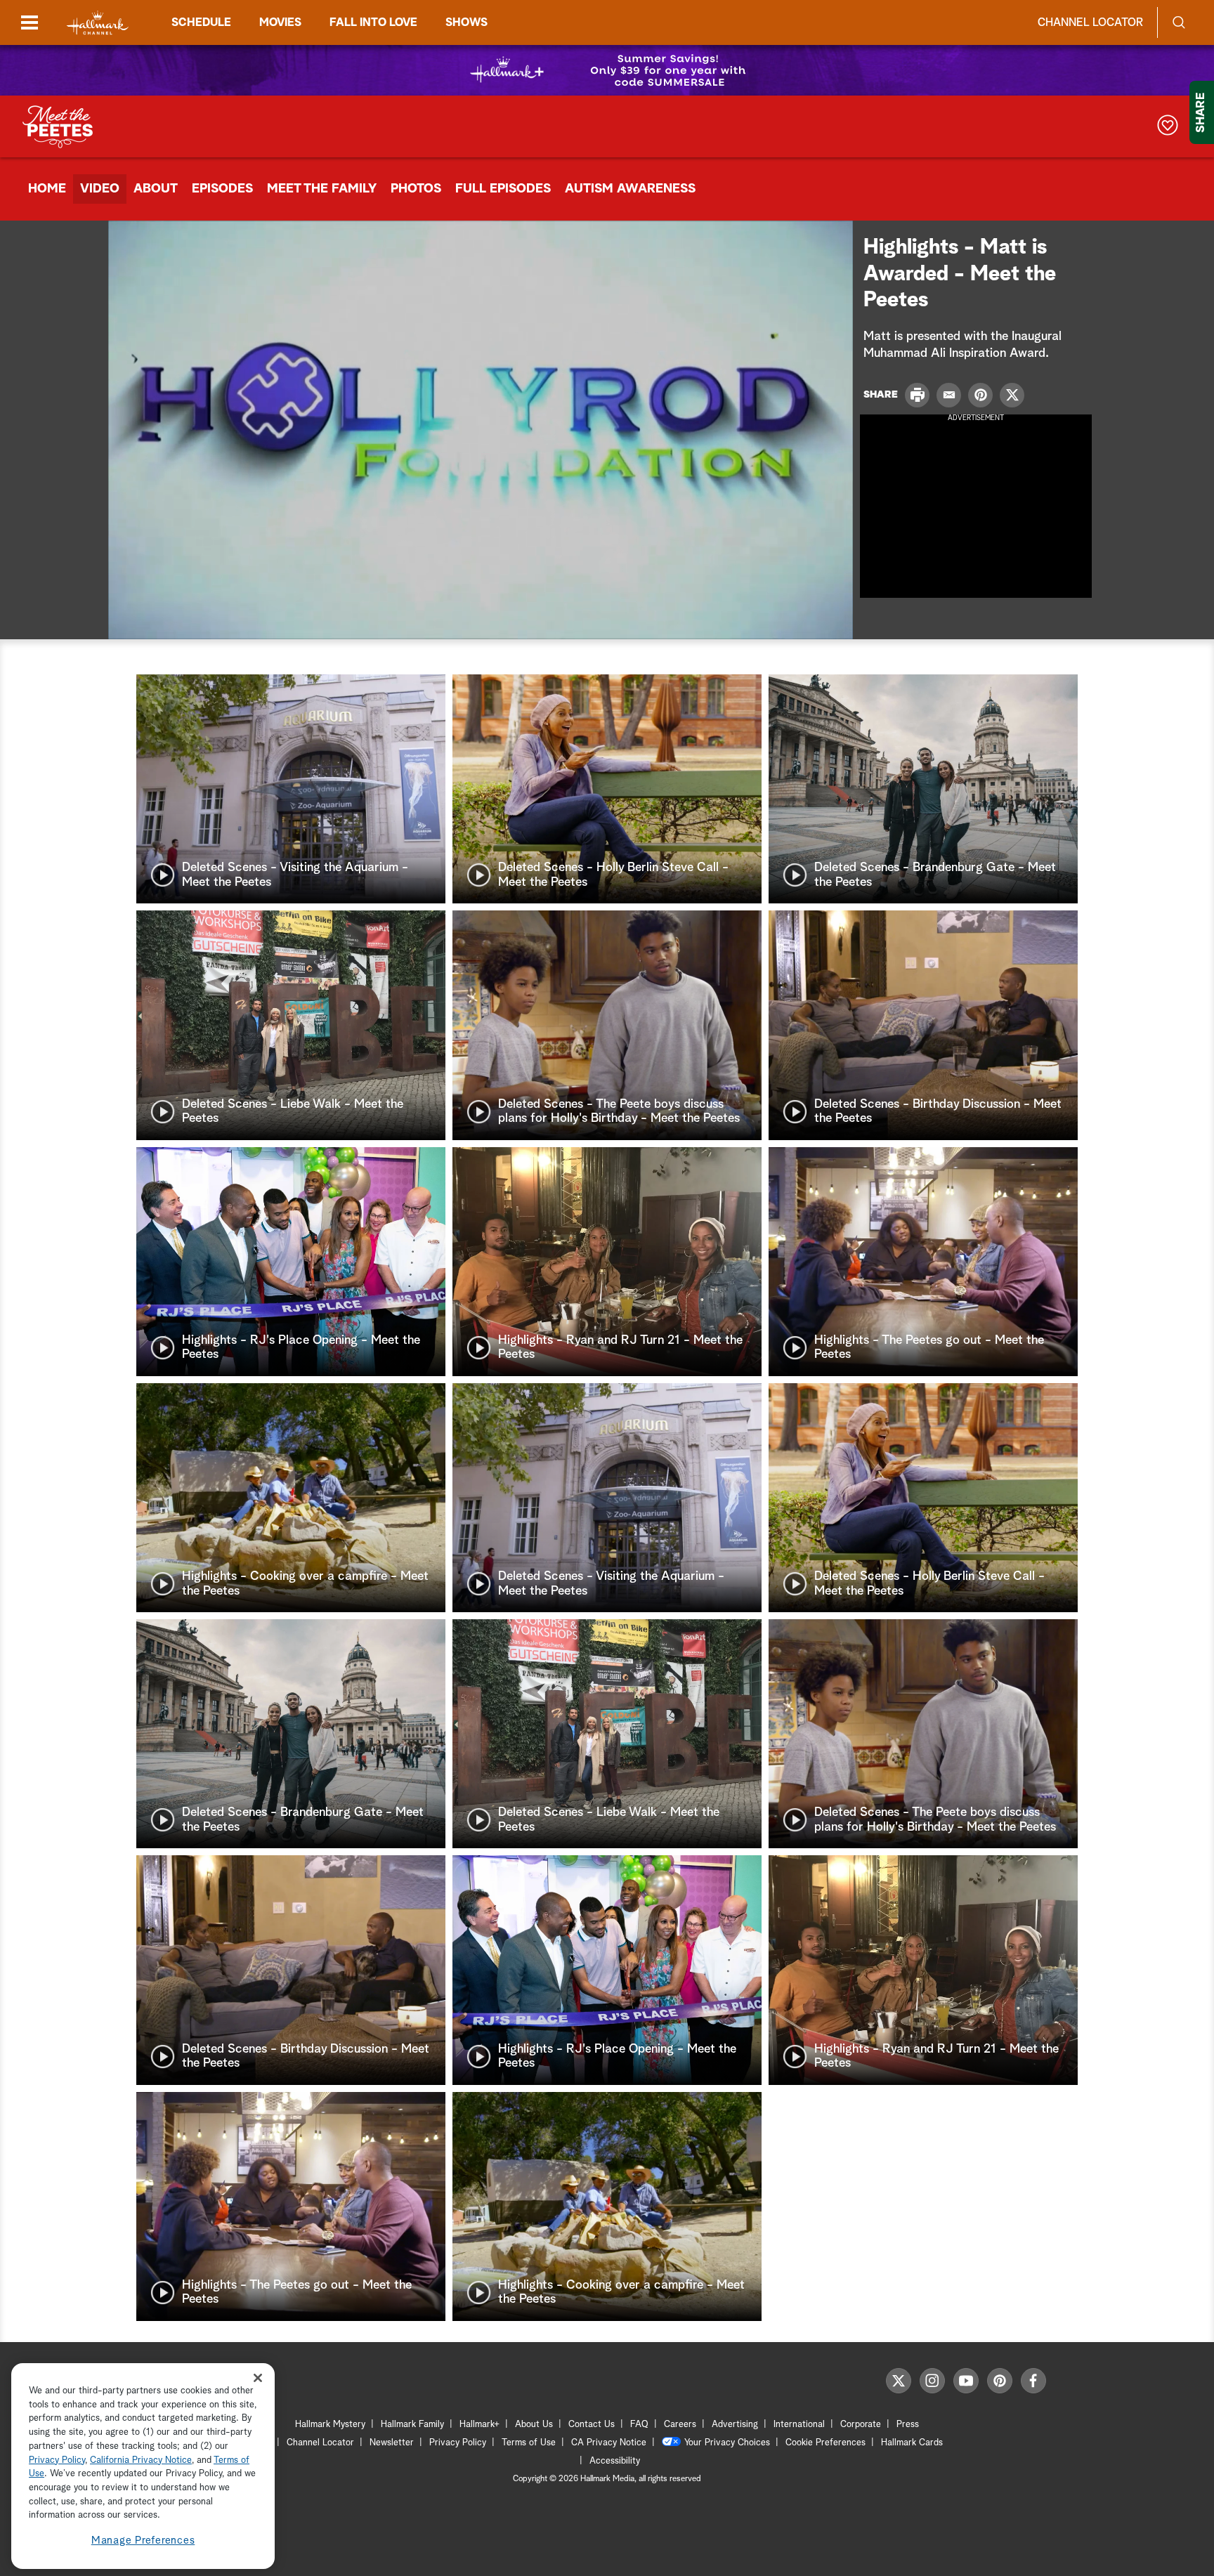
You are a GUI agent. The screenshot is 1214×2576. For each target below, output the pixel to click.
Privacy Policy (458, 2443)
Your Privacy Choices (727, 2443)
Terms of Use (529, 2443)
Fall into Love (373, 22)
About (156, 189)
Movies (280, 22)
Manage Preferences (143, 2541)
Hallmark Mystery (330, 2425)
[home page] (98, 23)
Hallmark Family (412, 2425)
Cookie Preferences (825, 2443)
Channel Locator (1090, 22)
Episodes (222, 189)
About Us (534, 2425)
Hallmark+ (479, 2425)
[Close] (258, 2378)
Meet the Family (322, 189)
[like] (1168, 127)
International (799, 2425)
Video (100, 189)
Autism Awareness (630, 189)
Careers (680, 2425)
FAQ (639, 2425)
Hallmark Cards (912, 2443)
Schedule (201, 22)
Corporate (861, 2425)
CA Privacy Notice (609, 2443)
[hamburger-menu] (30, 22)
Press (908, 2425)
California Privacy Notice (141, 2460)
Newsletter (392, 2443)
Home (47, 189)
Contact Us (592, 2425)
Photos (416, 189)
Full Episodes (503, 189)
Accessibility (615, 2461)
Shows (466, 22)
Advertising (735, 2425)
